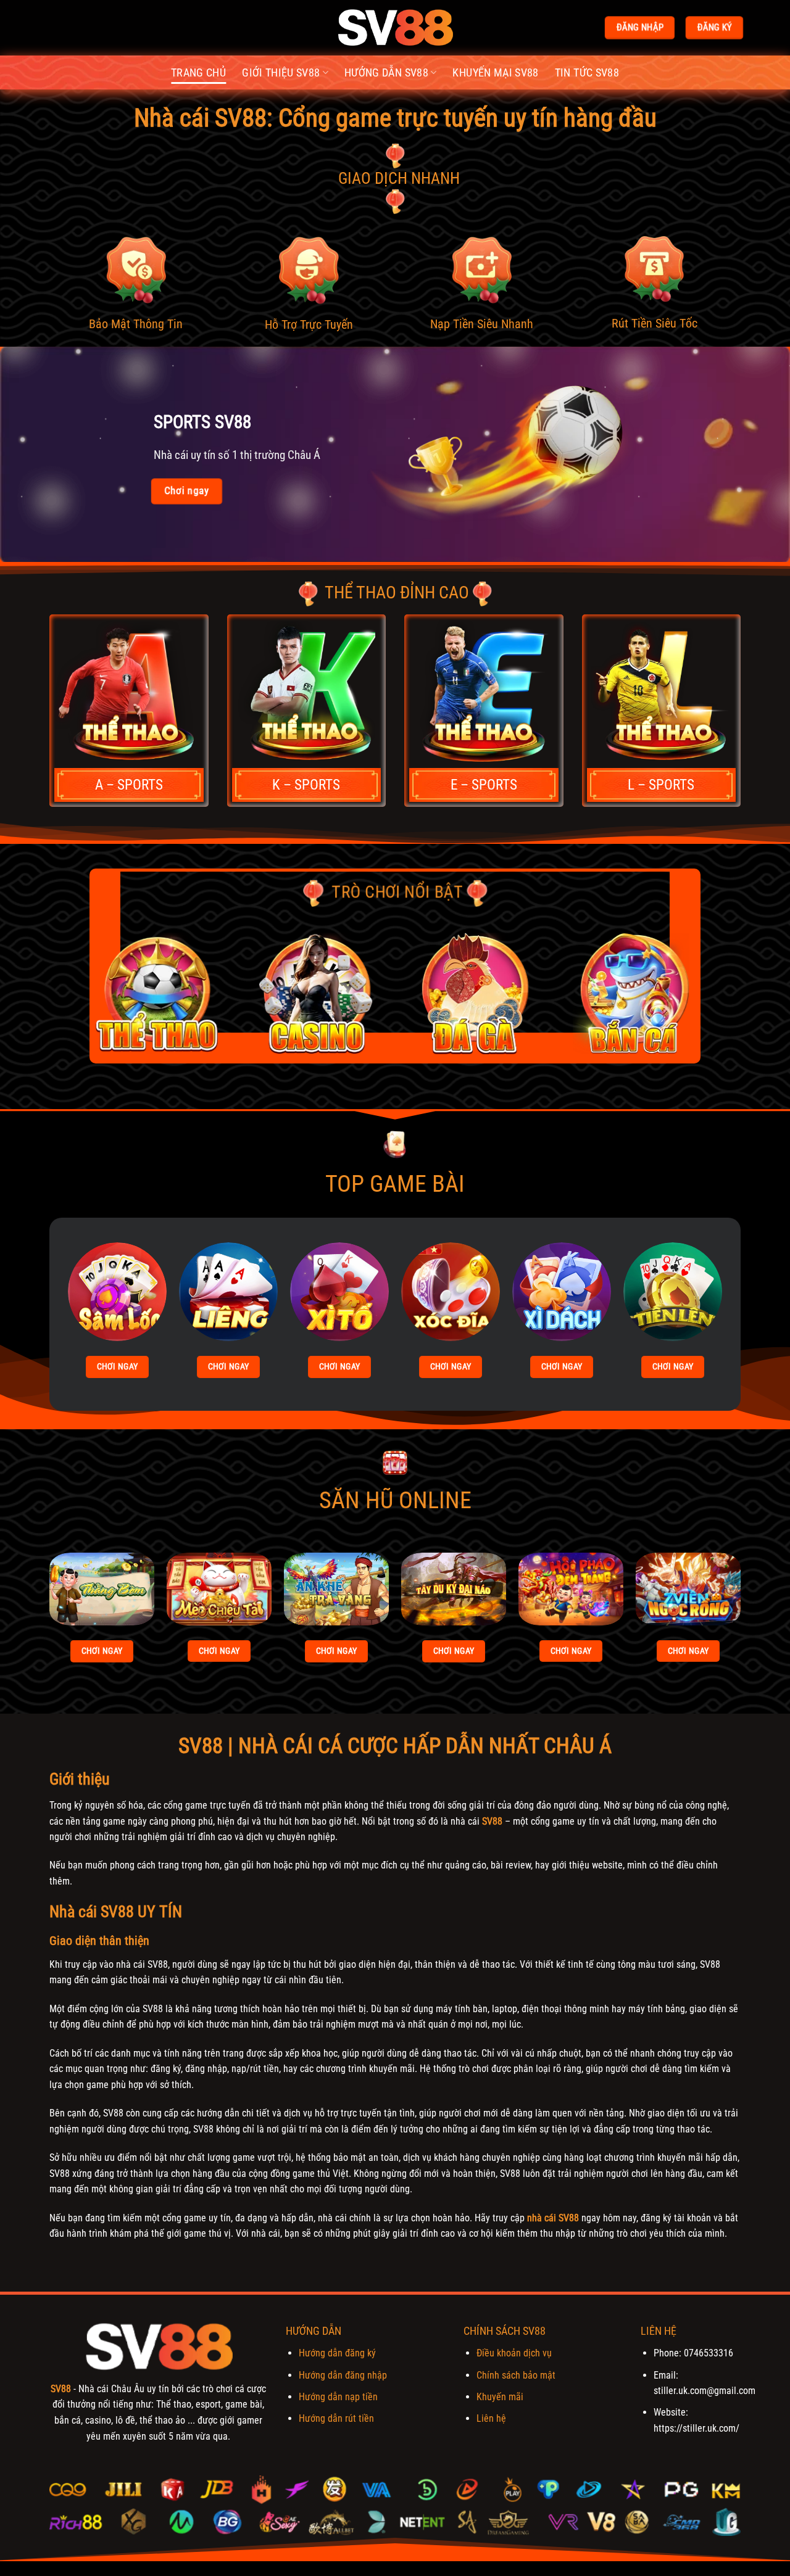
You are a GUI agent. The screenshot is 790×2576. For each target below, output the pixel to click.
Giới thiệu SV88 (281, 73)
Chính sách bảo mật (516, 2375)
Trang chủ (198, 73)
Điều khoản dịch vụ (514, 2353)
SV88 (492, 1821)
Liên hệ (491, 2418)
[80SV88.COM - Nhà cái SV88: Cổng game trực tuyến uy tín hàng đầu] (395, 28)
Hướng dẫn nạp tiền (338, 2397)
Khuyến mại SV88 (495, 73)
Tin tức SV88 (587, 73)
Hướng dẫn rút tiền (336, 2418)
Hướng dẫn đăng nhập (343, 2375)
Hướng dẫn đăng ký (337, 2353)
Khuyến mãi (500, 2397)
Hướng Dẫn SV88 (386, 73)
